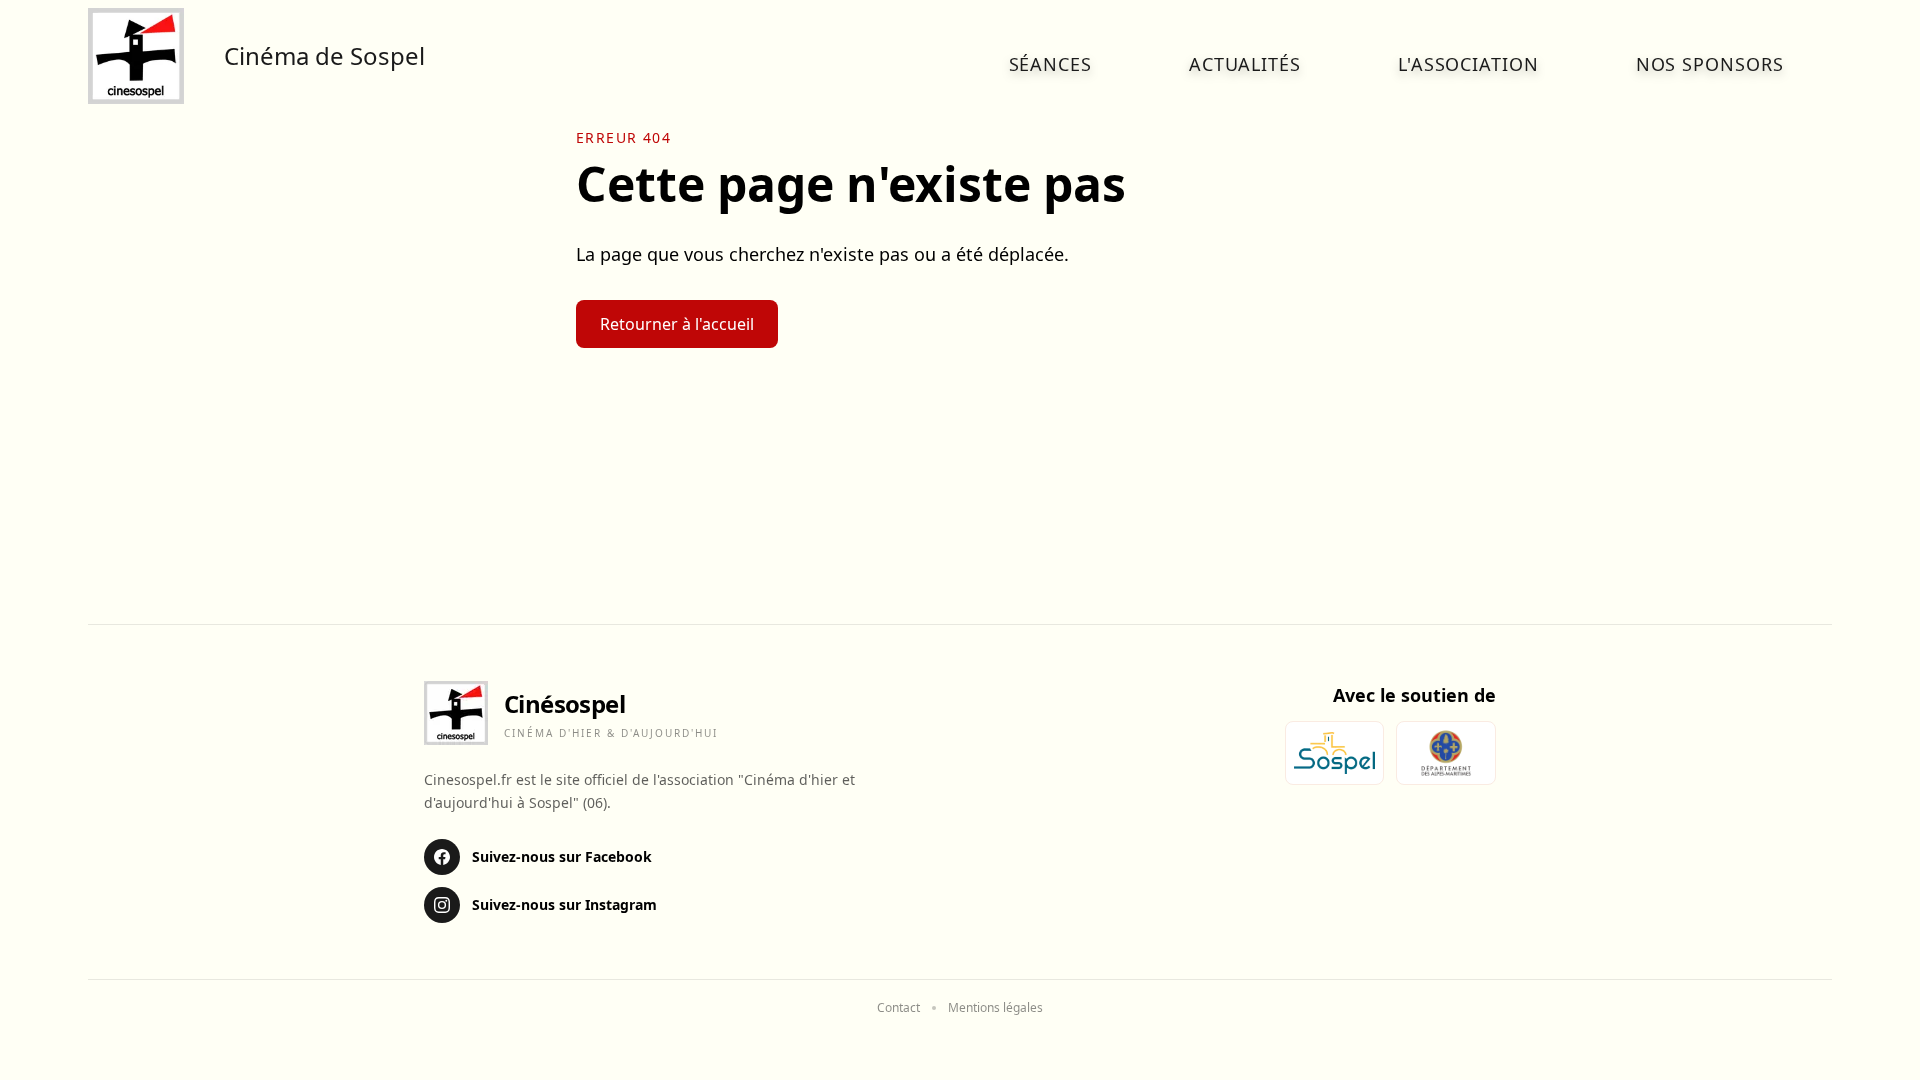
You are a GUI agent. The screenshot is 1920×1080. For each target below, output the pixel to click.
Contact (898, 1008)
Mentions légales (995, 1008)
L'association (1468, 64)
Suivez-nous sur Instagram (564, 904)
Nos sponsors (1710, 64)
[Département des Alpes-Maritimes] (1446, 753)
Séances (1050, 64)
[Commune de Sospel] (1334, 753)
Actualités (1245, 64)
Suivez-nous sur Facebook (562, 856)
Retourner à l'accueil (677, 324)
